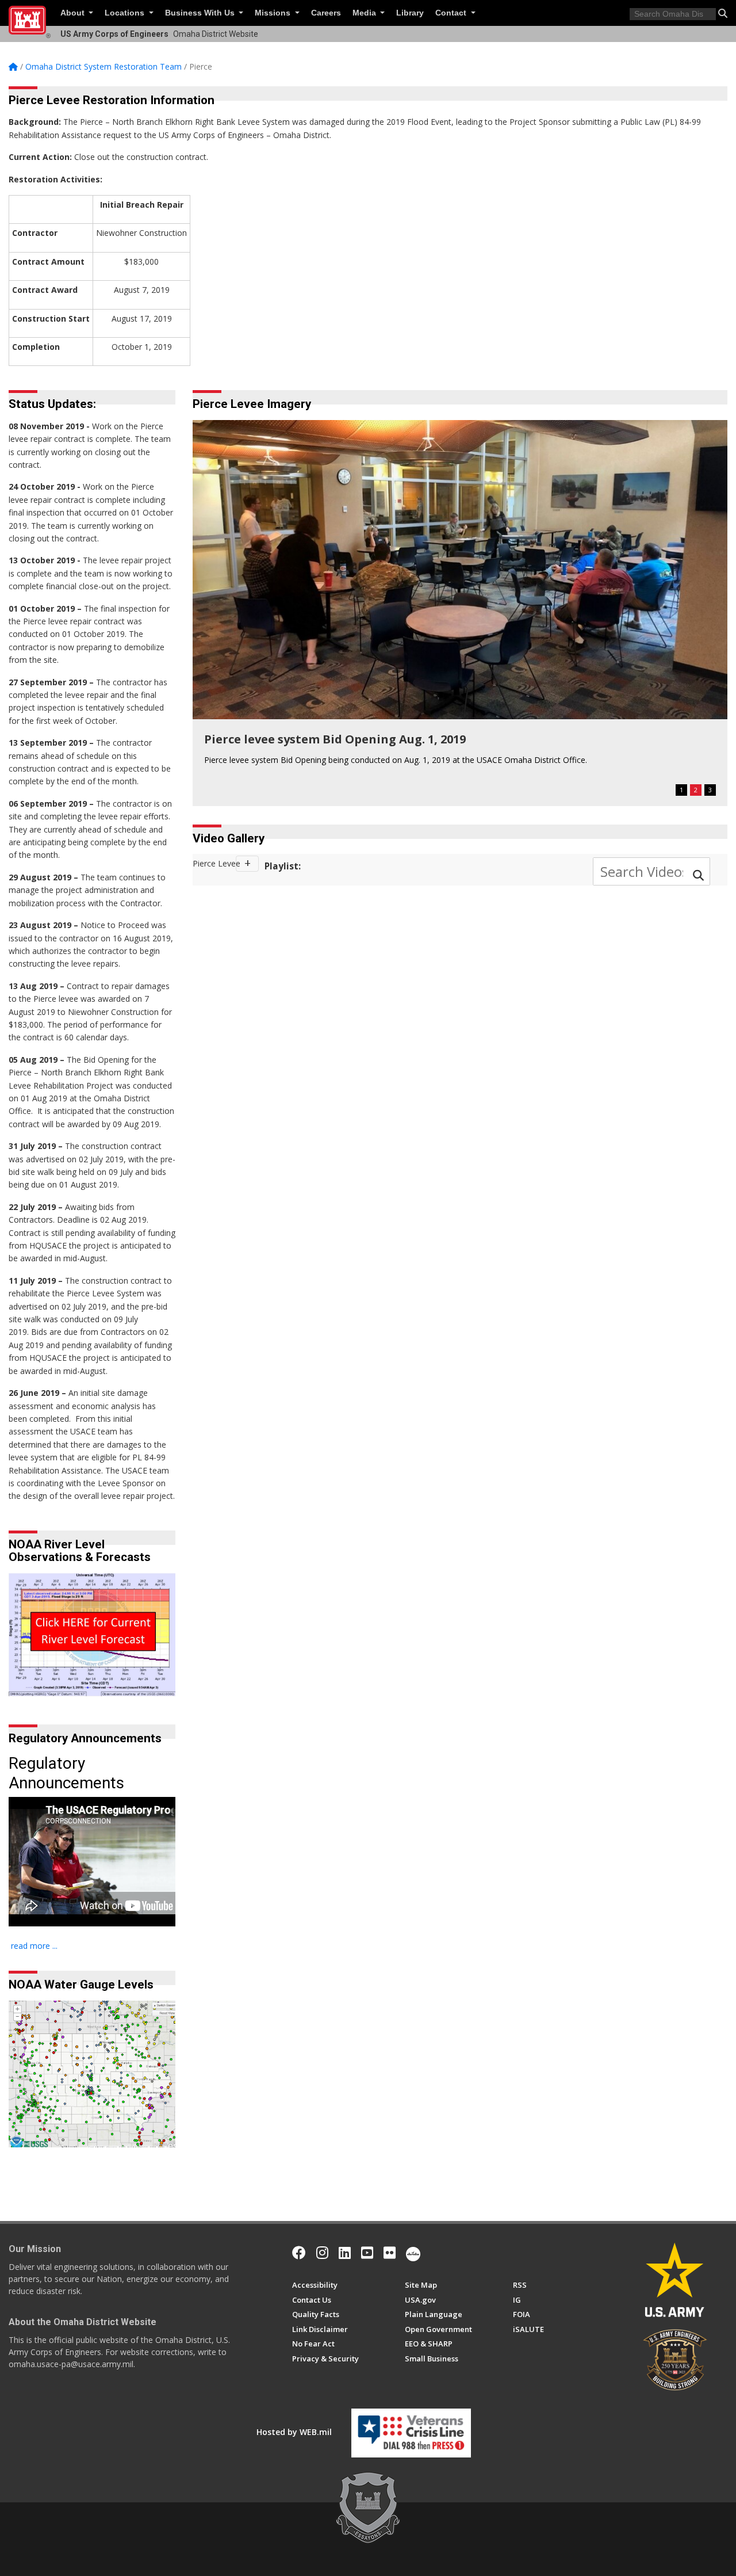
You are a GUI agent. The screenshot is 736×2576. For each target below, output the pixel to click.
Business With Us (201, 13)
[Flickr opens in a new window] (390, 2253)
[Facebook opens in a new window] (299, 2253)
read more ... (34, 1946)
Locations (126, 13)
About (74, 13)
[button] (723, 13)
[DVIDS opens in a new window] (413, 2253)
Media (365, 13)
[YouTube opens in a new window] (367, 2253)
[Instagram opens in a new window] (322, 2253)
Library (410, 13)
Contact (452, 13)
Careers (326, 13)
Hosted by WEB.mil (294, 2432)
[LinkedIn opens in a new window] (345, 2253)
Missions (274, 13)
